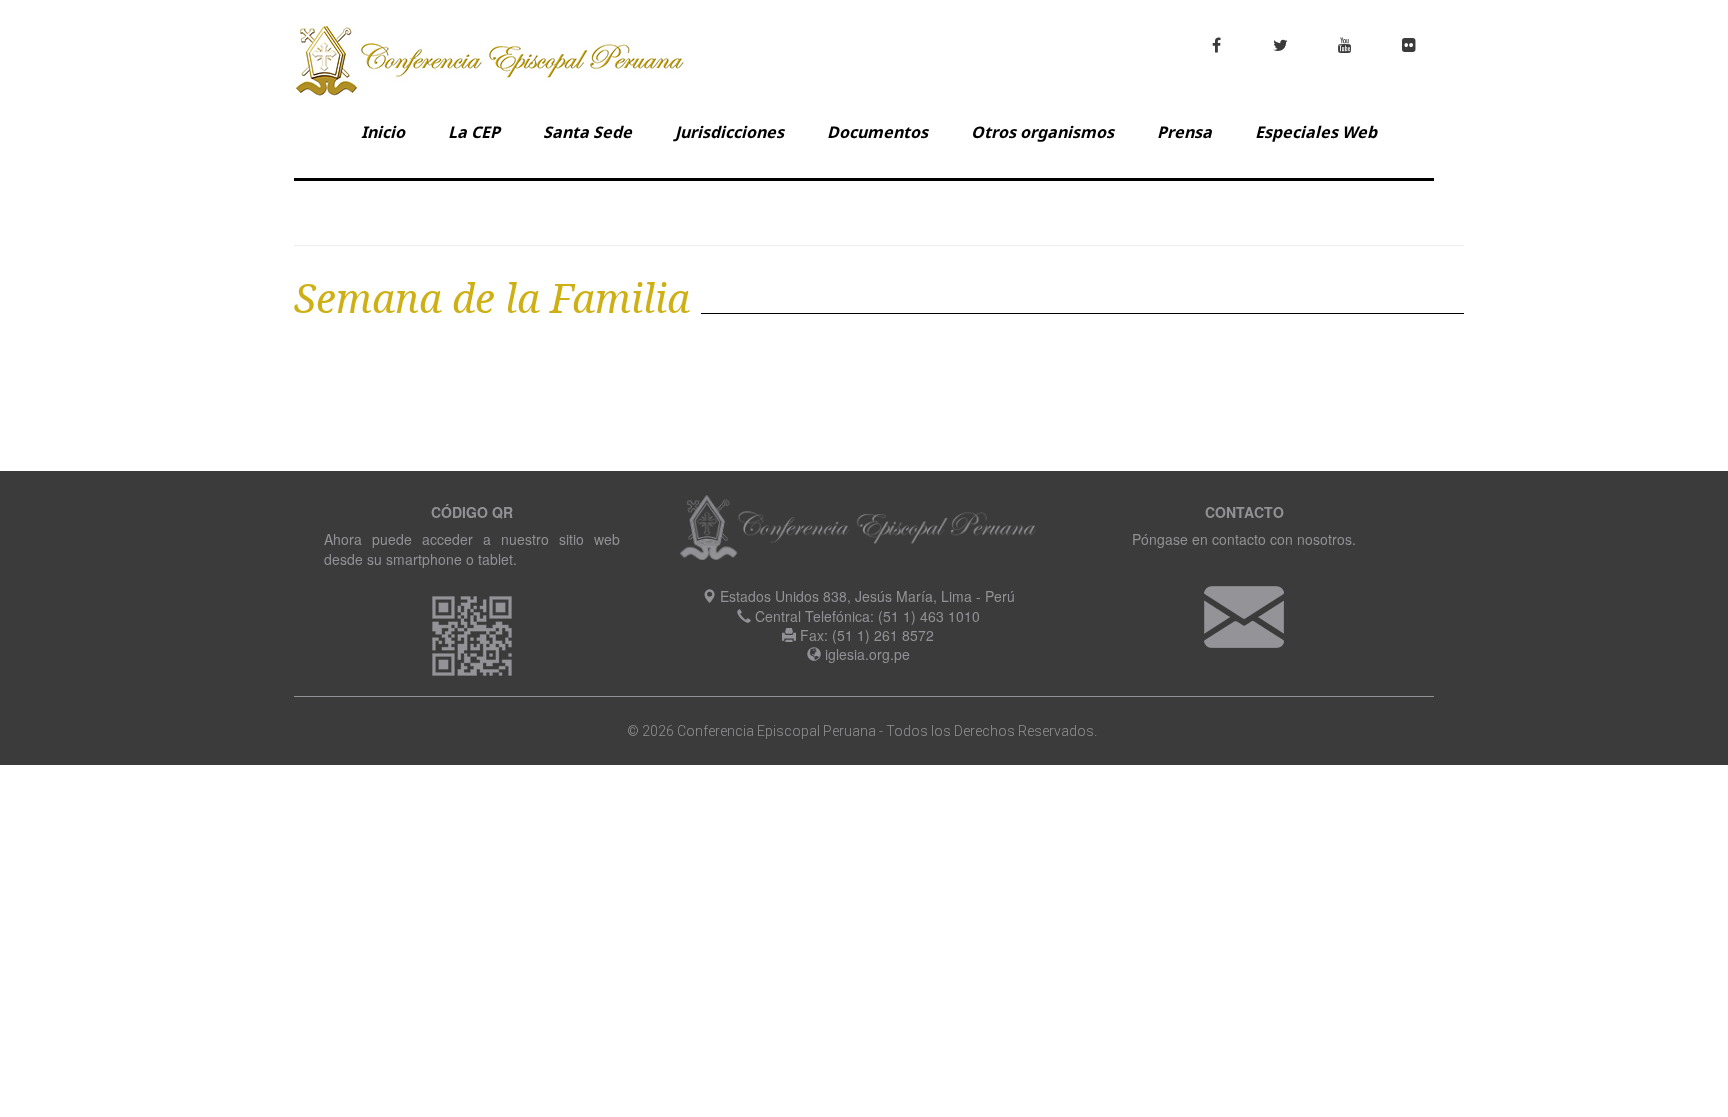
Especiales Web (1316, 132)
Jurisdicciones (729, 132)
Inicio (383, 132)
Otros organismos (1042, 132)
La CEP (474, 132)
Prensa (1184, 132)
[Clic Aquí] (1244, 615)
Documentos (877, 132)
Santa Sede (587, 132)
